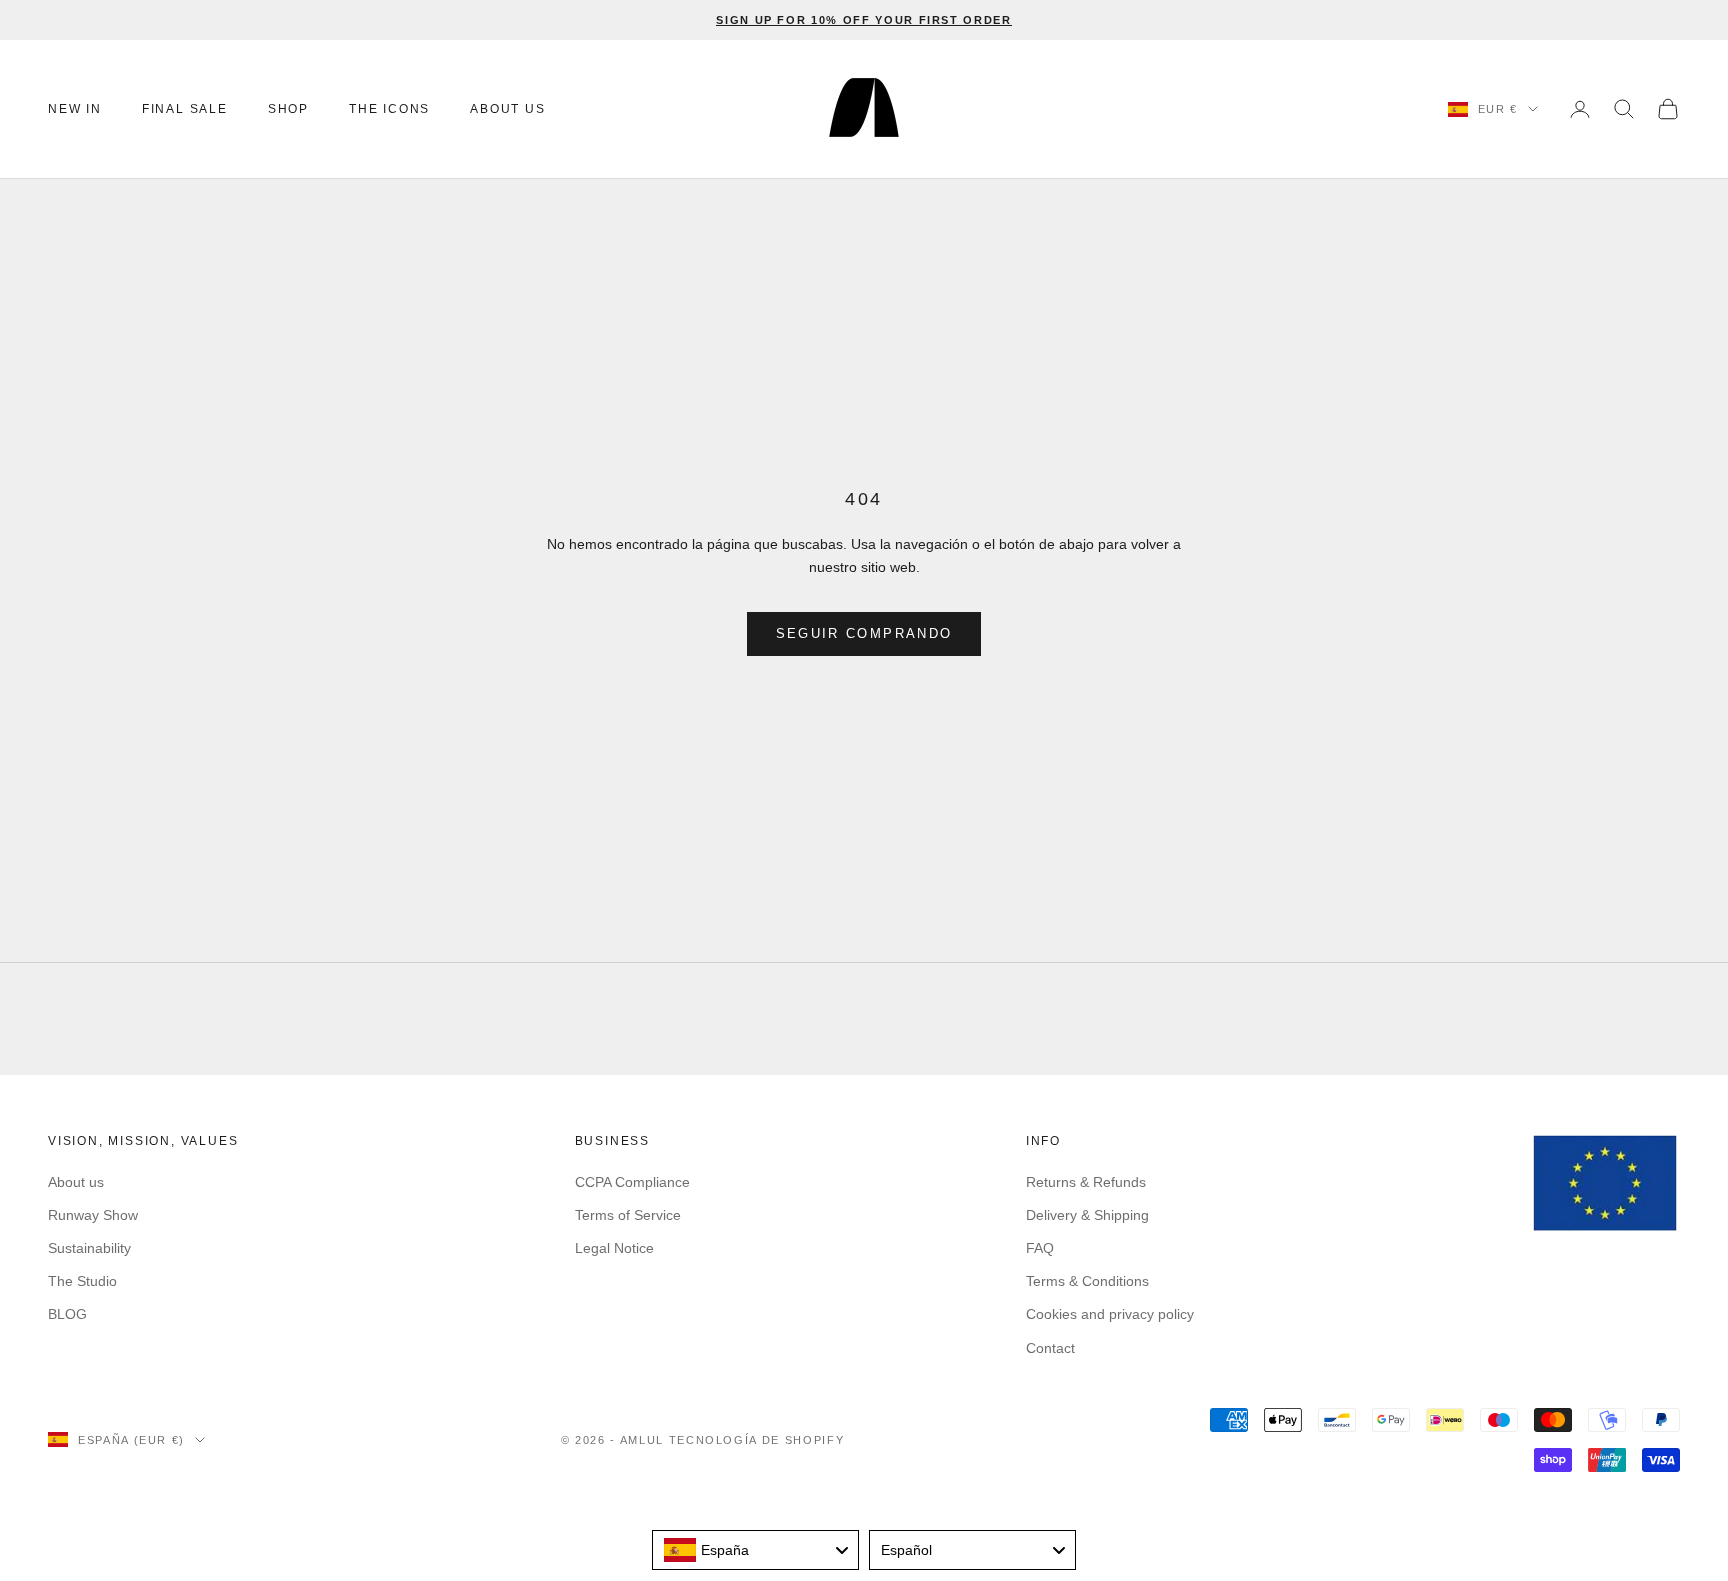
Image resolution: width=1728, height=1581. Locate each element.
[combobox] (755, 1550)
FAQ (1040, 1248)
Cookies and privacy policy (1110, 1314)
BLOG (67, 1314)
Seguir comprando (864, 633)
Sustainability (89, 1248)
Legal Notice (614, 1248)
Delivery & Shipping (1087, 1215)
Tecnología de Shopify (757, 1440)
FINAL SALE (185, 109)
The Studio (82, 1281)
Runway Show (93, 1215)
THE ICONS (389, 109)
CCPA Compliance (632, 1182)
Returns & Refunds (1086, 1182)
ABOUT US (507, 109)
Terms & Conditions (1087, 1281)
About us (76, 1182)
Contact (1050, 1348)
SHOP (288, 109)
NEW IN (75, 109)
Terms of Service (628, 1215)
